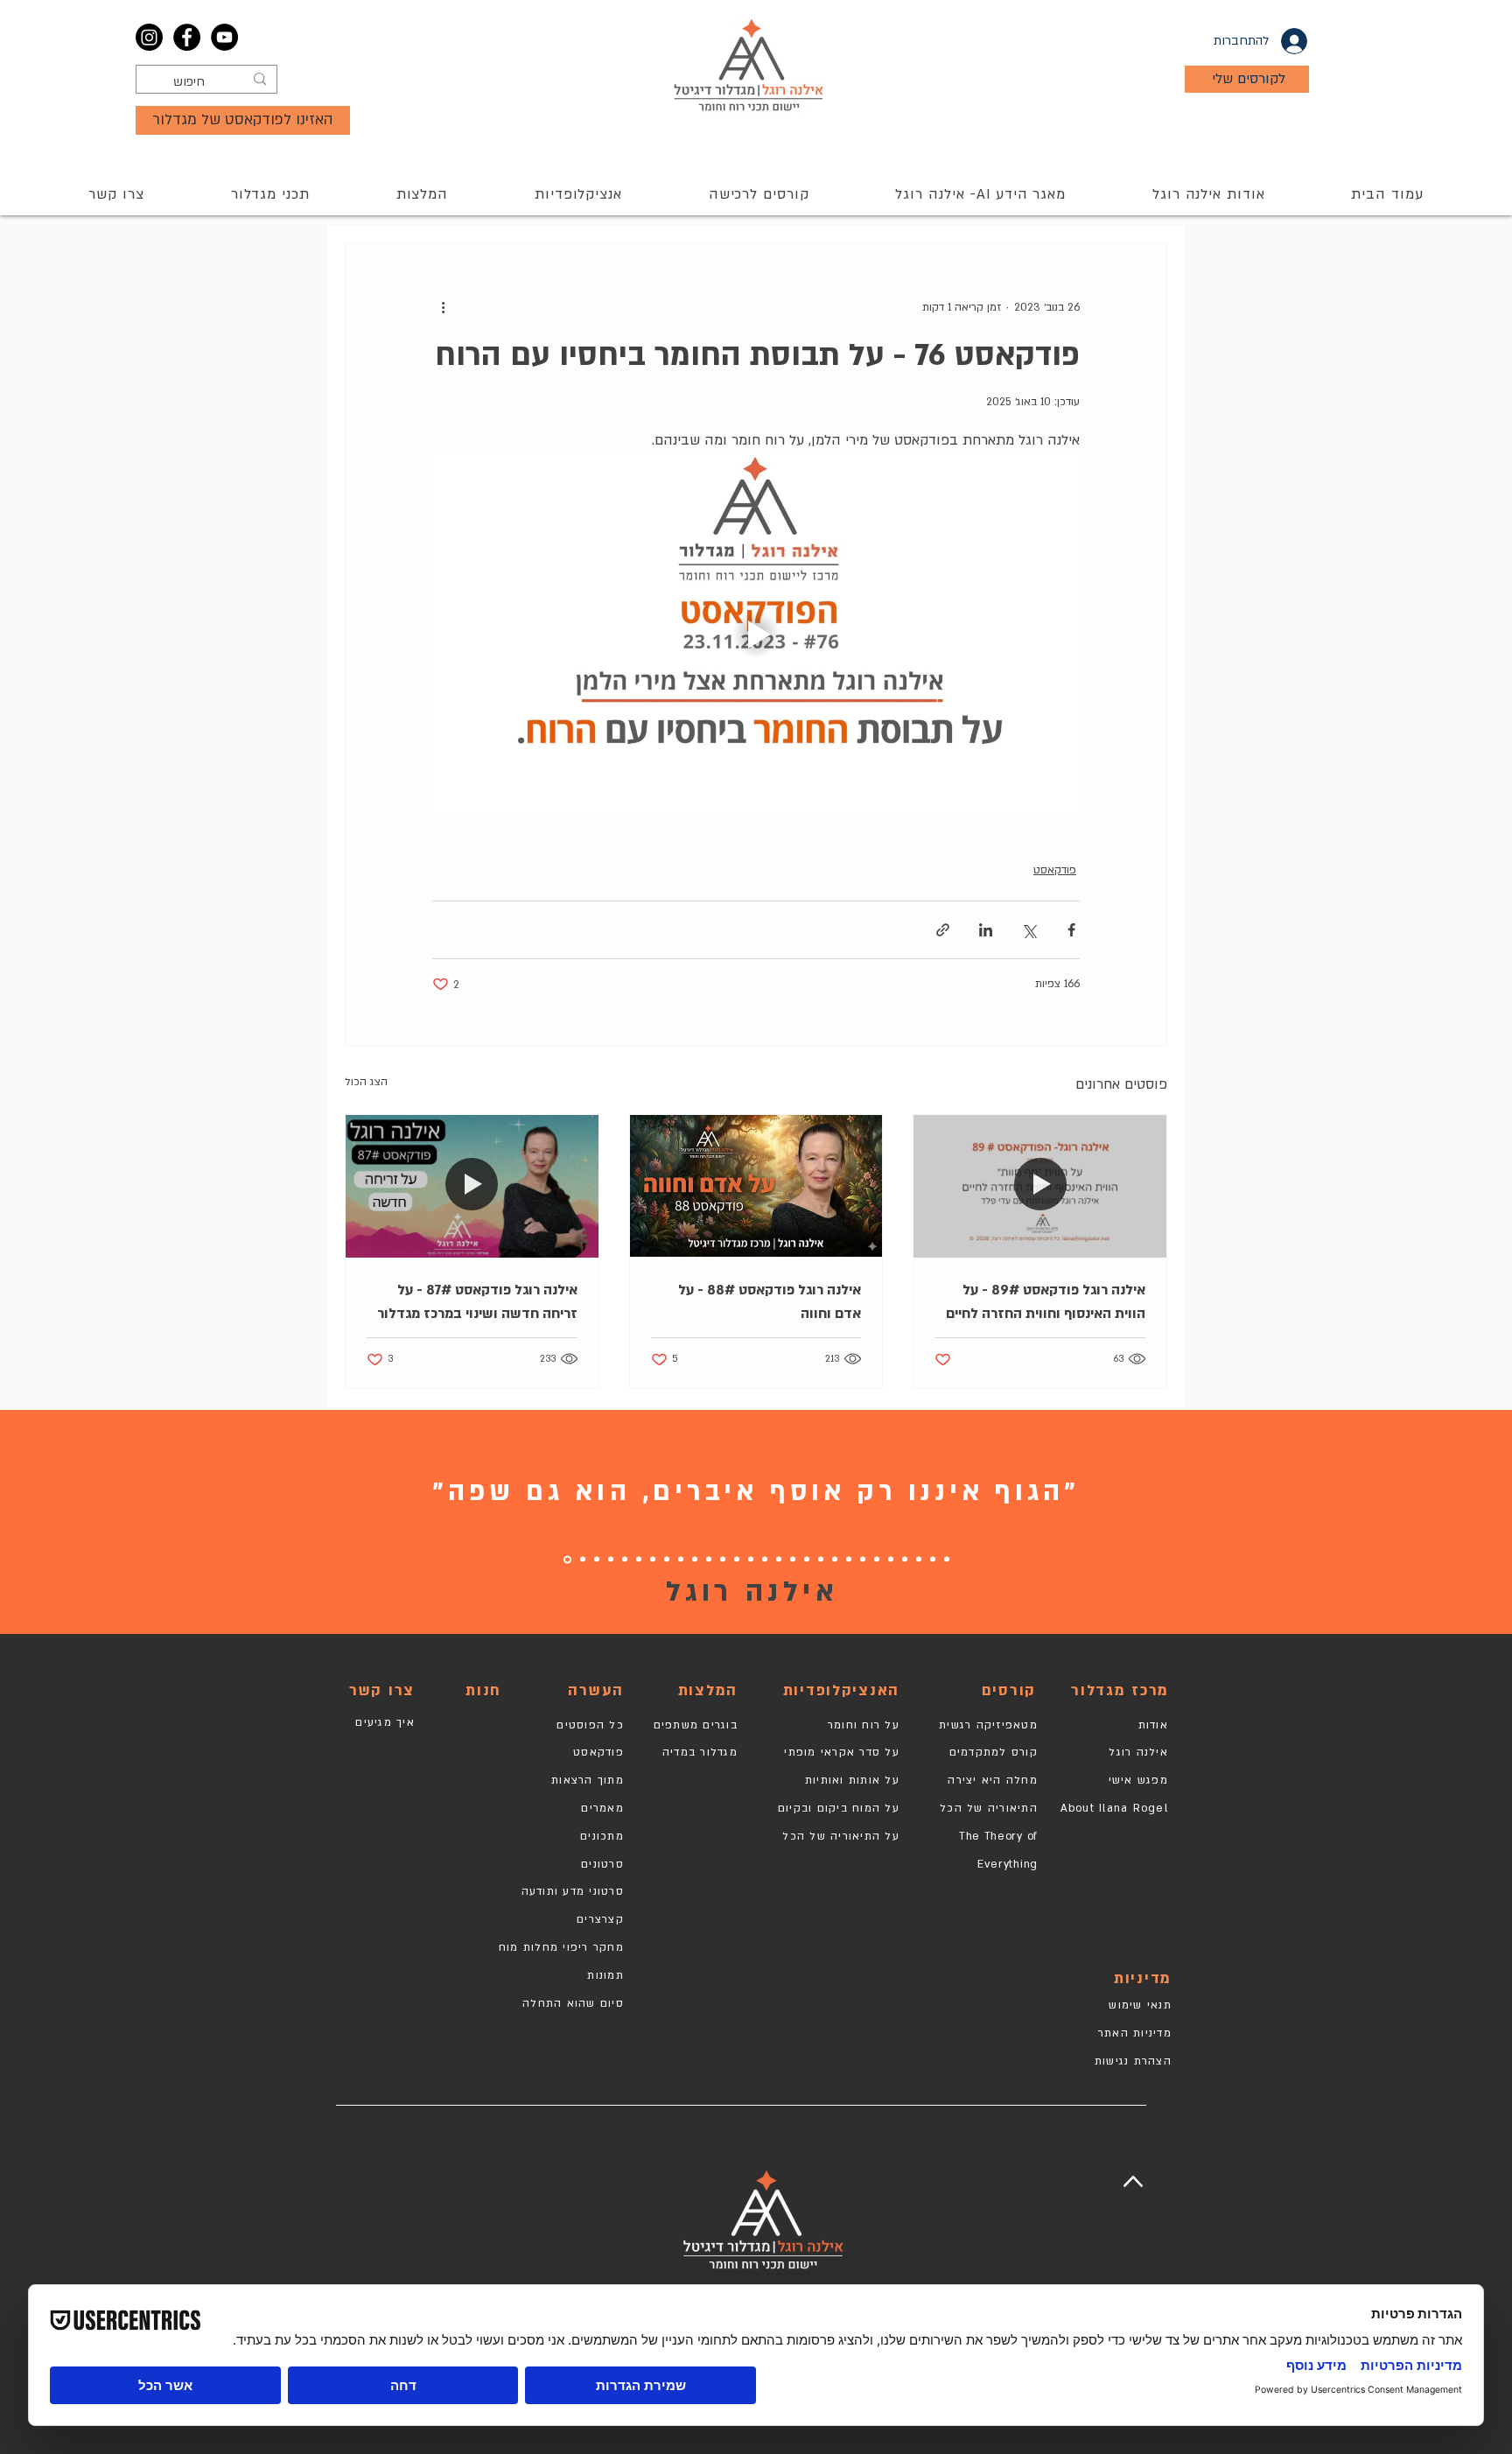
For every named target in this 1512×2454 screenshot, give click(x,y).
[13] (779, 1560)
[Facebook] (187, 37)
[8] (849, 1560)
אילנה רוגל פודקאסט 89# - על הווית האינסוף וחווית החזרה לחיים (1046, 1302)
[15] (751, 1560)
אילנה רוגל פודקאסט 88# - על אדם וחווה (770, 1302)
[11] (807, 1560)
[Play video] (756, 635)
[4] (905, 1560)
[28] (567, 1559)
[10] (821, 1560)
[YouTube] (224, 37)
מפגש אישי (1138, 1780)
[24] (625, 1560)
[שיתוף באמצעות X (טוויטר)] (1029, 930)
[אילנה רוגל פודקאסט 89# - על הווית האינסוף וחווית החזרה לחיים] (1040, 1186)
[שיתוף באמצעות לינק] (943, 930)
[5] (891, 1560)
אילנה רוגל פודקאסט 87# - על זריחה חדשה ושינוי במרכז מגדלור (477, 1302)
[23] (639, 1560)
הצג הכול (366, 1082)
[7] (863, 1560)
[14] (765, 1560)
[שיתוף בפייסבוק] (1071, 930)
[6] (877, 1560)
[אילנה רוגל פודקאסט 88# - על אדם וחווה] (756, 1186)
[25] (611, 1560)
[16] (737, 1560)
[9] (835, 1560)
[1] (947, 1560)
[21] (667, 1560)
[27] (583, 1560)
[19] (709, 1560)
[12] (793, 1560)
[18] (695, 1560)
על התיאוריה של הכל (841, 1836)
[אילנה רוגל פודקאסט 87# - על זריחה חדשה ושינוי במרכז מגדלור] (472, 1186)
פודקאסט (1055, 870)
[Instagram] (149, 37)
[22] (653, 1560)
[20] (681, 1560)
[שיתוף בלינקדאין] (986, 930)
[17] (723, 1560)
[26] (597, 1560)
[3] (919, 1560)
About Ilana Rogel (1114, 1808)
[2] (933, 1560)
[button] (759, 195)
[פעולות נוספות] (443, 307)
